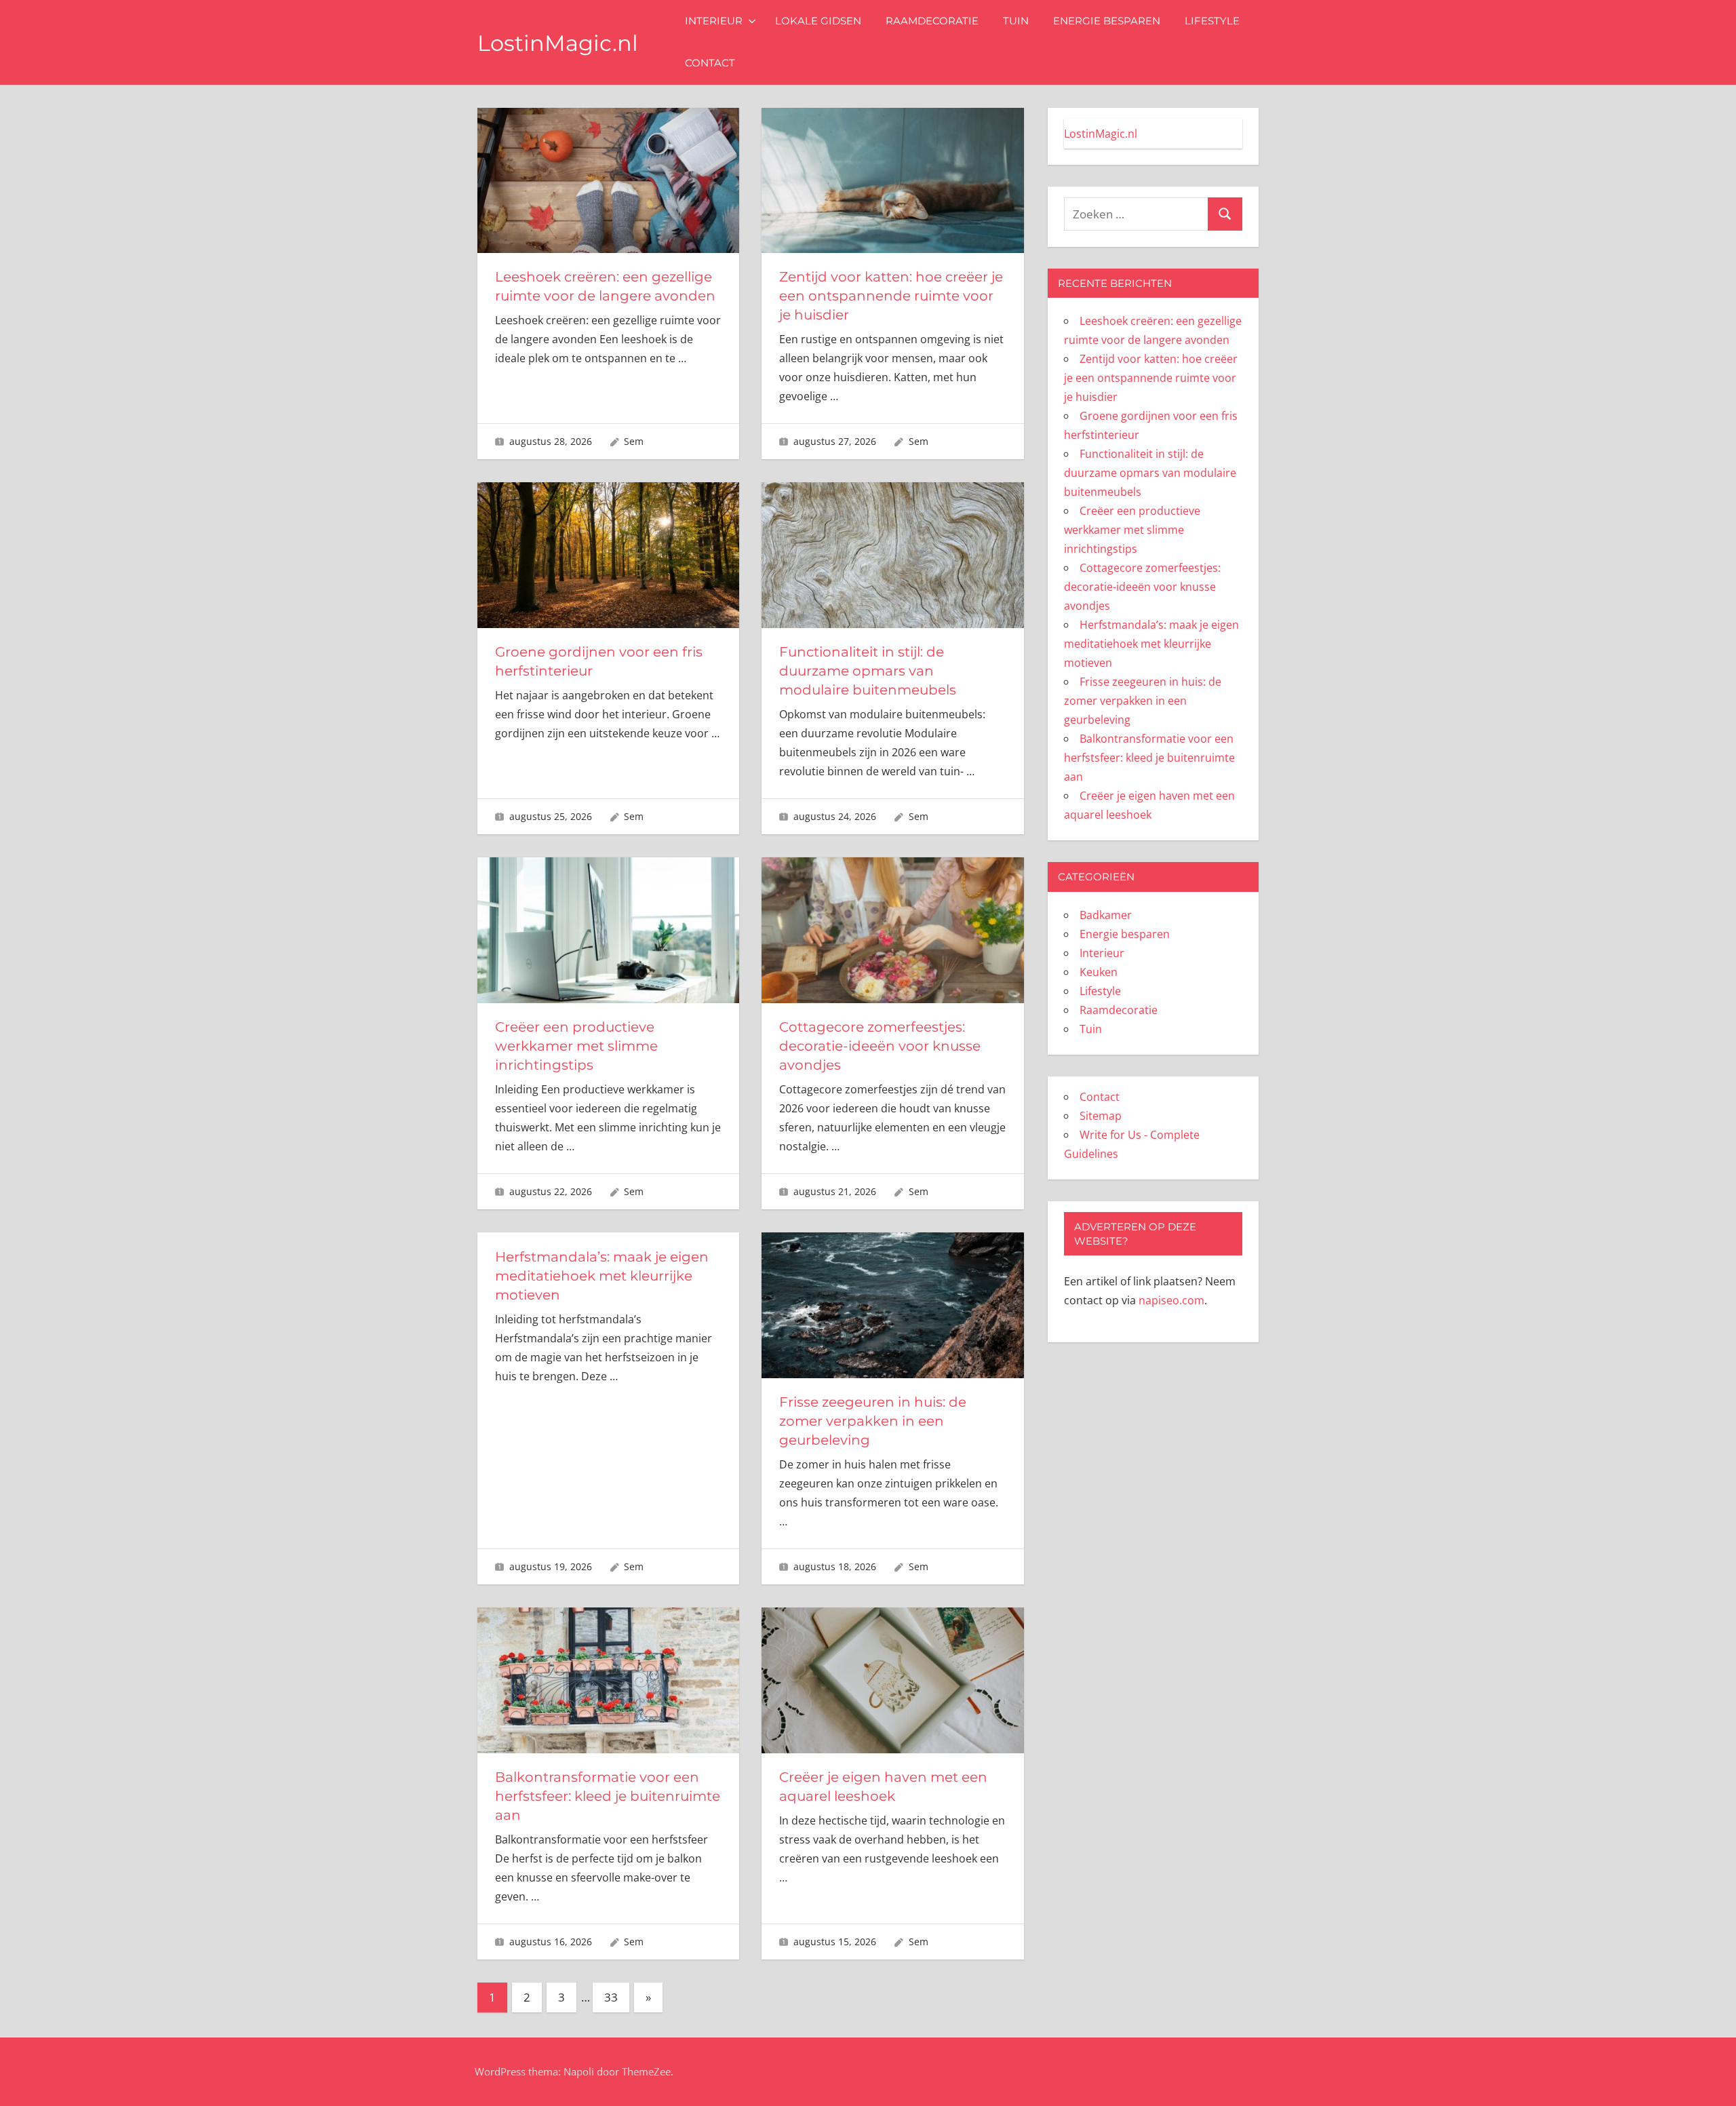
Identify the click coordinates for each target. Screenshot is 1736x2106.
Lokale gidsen (818, 21)
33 (611, 1997)
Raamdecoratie (932, 21)
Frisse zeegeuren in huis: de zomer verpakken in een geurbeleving (873, 1421)
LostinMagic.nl (558, 43)
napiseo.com (1171, 1300)
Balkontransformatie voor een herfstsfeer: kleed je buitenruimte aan (608, 1796)
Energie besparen (1107, 21)
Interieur (714, 21)
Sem (634, 441)
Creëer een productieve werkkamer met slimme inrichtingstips (576, 1046)
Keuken (1099, 972)
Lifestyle (1212, 21)
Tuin (1016, 21)
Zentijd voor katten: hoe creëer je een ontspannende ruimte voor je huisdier (891, 296)
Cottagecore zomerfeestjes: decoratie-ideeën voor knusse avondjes (880, 1046)
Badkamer (1106, 915)
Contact (710, 63)
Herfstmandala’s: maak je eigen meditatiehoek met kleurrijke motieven (602, 1276)
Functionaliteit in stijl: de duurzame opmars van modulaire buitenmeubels (868, 671)
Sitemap (1101, 1116)
